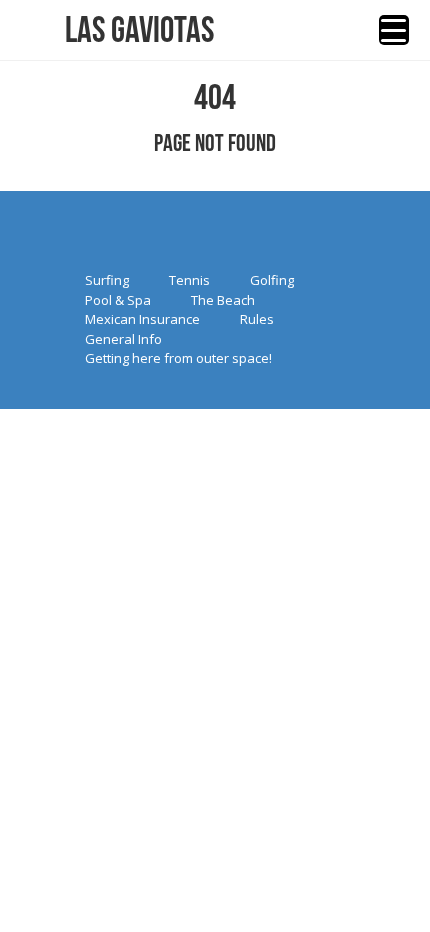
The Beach (223, 300)
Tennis (189, 280)
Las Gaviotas (139, 30)
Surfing (107, 280)
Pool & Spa (118, 300)
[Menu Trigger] (394, 30)
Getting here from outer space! (178, 358)
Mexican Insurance (142, 319)
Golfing (272, 280)
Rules (257, 319)
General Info (123, 339)
